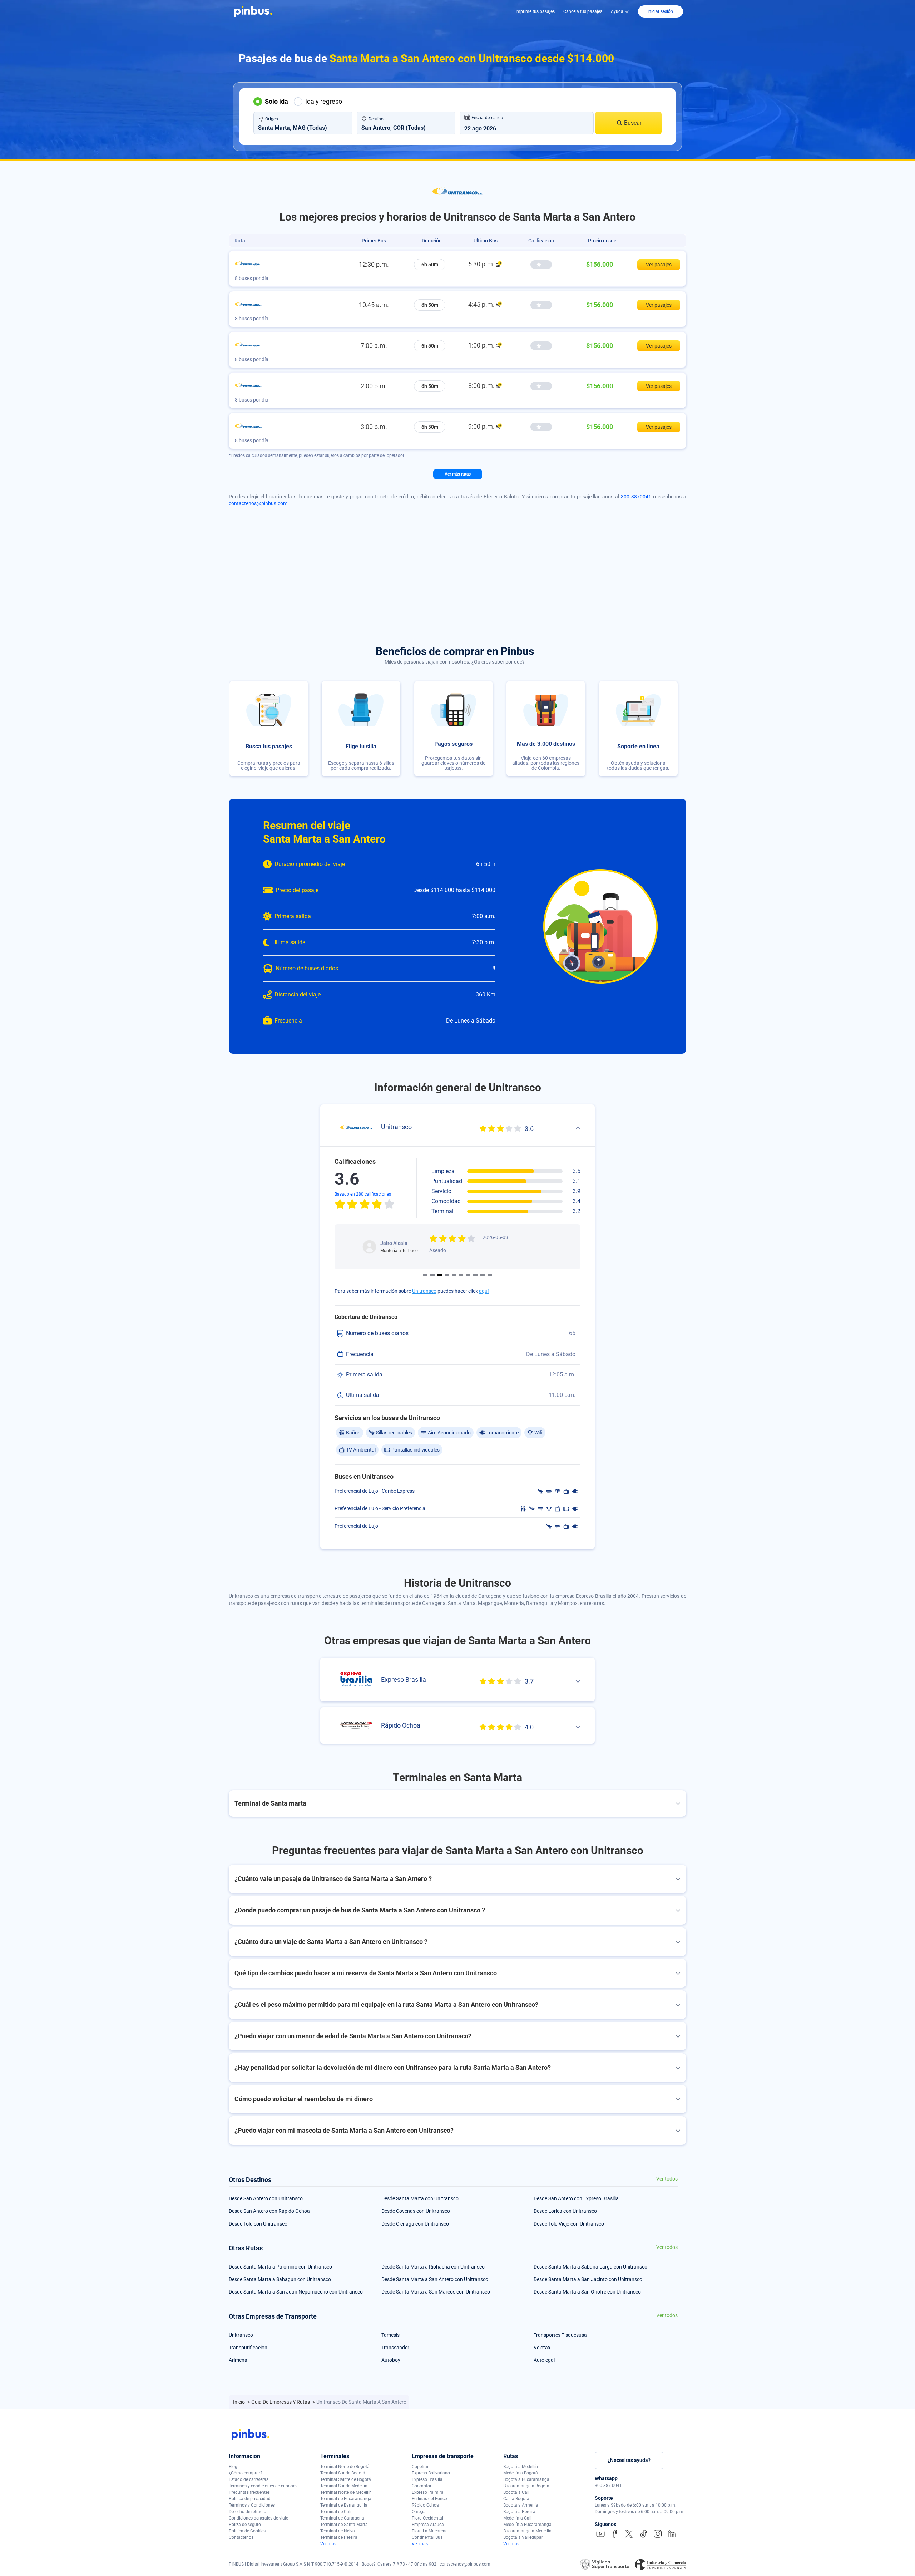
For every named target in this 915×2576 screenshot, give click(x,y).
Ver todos (667, 2179)
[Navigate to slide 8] (475, 1275)
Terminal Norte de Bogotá (345, 2467)
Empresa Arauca (428, 2525)
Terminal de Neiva (338, 2531)
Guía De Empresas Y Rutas (281, 2402)
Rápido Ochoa (425, 2505)
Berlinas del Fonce (429, 2499)
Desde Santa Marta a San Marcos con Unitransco (436, 2292)
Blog (233, 2467)
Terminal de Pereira (339, 2537)
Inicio (239, 2402)
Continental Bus (427, 2537)
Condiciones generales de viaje (258, 2518)
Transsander (395, 2348)
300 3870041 (636, 497)
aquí (484, 1291)
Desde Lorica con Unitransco (565, 2211)
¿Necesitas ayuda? (629, 2460)
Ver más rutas (458, 474)
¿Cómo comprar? (246, 2473)
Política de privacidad (250, 2499)
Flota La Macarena (430, 2531)
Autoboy (391, 2360)
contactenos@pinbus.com (258, 503)
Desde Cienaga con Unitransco (415, 2224)
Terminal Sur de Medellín (344, 2486)
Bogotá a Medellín (521, 2467)
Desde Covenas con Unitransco (416, 2211)
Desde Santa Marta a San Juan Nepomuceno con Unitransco (296, 2292)
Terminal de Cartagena (342, 2518)
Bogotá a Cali (516, 2492)
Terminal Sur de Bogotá (343, 2473)
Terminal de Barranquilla (344, 2505)
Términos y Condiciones (252, 2505)
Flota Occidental (427, 2518)
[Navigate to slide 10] (490, 1275)
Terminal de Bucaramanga (346, 2499)
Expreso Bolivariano (431, 2473)
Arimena (238, 2360)
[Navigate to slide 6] (461, 1275)
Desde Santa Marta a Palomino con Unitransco (280, 2267)
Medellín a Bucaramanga (527, 2525)
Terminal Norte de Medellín (346, 2492)
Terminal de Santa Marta (344, 2525)
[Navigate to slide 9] (483, 1275)
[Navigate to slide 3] (440, 1275)
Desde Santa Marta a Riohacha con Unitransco (433, 2267)
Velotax (542, 2348)
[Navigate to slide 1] (425, 1275)
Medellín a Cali (517, 2518)
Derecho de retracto (248, 2512)
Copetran (421, 2467)
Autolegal (544, 2360)
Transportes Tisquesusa (560, 2335)
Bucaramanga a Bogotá (526, 2486)
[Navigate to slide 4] (447, 1275)
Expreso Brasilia (427, 2479)
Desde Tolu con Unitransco (258, 2224)
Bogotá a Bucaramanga (526, 2479)
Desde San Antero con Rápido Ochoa (269, 2211)
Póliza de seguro (245, 2525)
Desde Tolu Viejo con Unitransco (569, 2224)
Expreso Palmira (428, 2492)
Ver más (328, 2544)
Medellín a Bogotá (521, 2473)
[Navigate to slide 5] (454, 1275)
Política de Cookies (247, 2531)
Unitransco (424, 1291)
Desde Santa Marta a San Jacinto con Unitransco (588, 2279)
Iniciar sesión (660, 11)
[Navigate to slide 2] (432, 1275)
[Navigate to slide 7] (468, 1275)
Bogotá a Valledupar (523, 2537)
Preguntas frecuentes (249, 2492)
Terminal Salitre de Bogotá (346, 2479)
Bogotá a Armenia (521, 2505)
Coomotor (422, 2486)
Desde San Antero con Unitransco (266, 2198)
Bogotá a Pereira (519, 2512)
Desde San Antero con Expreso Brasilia (576, 2198)
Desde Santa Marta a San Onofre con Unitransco (587, 2292)
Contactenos (241, 2537)
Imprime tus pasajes (535, 11)
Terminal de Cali (336, 2512)
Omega (419, 2512)
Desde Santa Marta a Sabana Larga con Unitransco (590, 2267)
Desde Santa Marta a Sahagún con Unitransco (280, 2279)
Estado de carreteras (249, 2479)
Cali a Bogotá (516, 2499)
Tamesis (390, 2335)
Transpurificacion (248, 2348)
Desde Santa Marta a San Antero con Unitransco (435, 2279)
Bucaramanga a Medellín (527, 2531)
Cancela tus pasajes (583, 11)
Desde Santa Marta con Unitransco (420, 2198)
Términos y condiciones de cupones (263, 2486)
